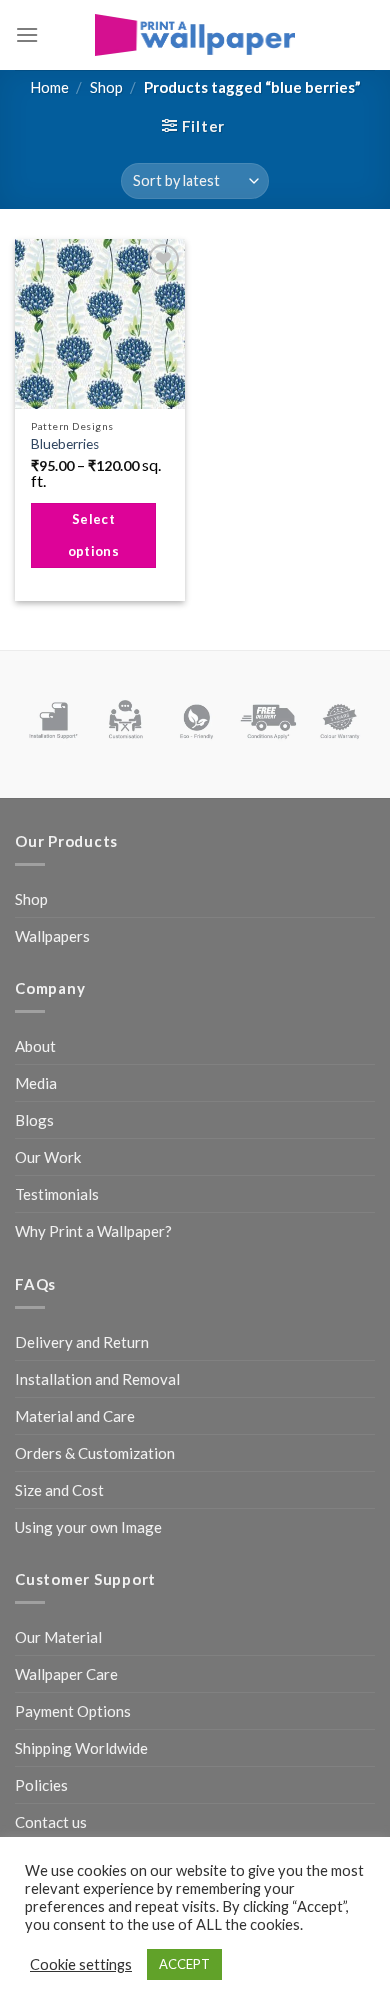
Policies (41, 1785)
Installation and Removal (97, 1379)
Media (36, 1083)
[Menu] (27, 34)
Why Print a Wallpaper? (93, 1231)
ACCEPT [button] (184, 1964)
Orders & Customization (95, 1453)
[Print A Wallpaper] (195, 34)
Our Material (58, 1637)
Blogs (34, 1120)
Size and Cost (59, 1490)
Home (49, 87)
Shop (106, 87)
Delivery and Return (82, 1342)
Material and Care (75, 1416)
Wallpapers (52, 936)
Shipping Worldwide (81, 1748)
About (35, 1046)
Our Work (48, 1157)
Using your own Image (88, 1527)
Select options (94, 535)
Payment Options (73, 1711)
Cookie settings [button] (81, 1964)
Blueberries (65, 444)
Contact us (51, 1822)
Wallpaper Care (66, 1674)
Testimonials (57, 1194)
